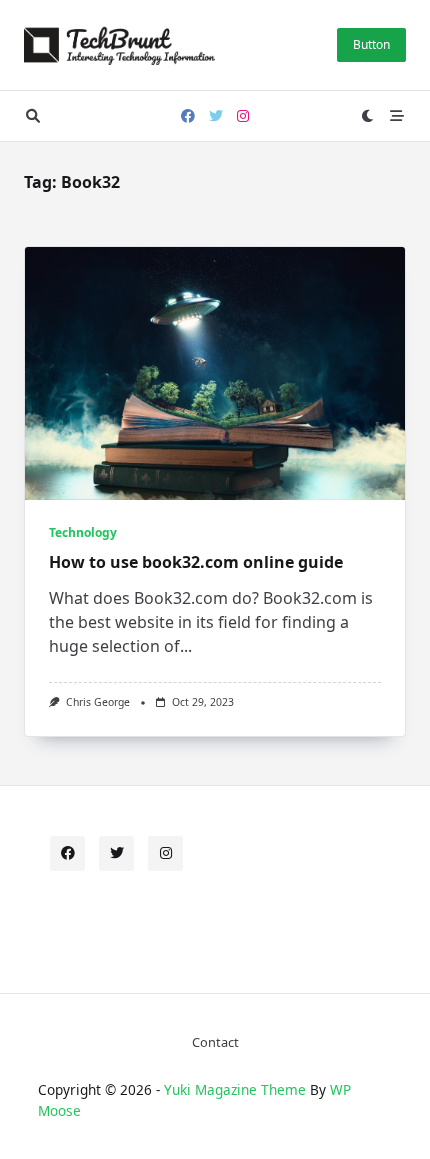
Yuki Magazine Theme (235, 1089)
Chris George (98, 702)
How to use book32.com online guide (196, 562)
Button (371, 44)
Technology (83, 532)
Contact (215, 1042)
